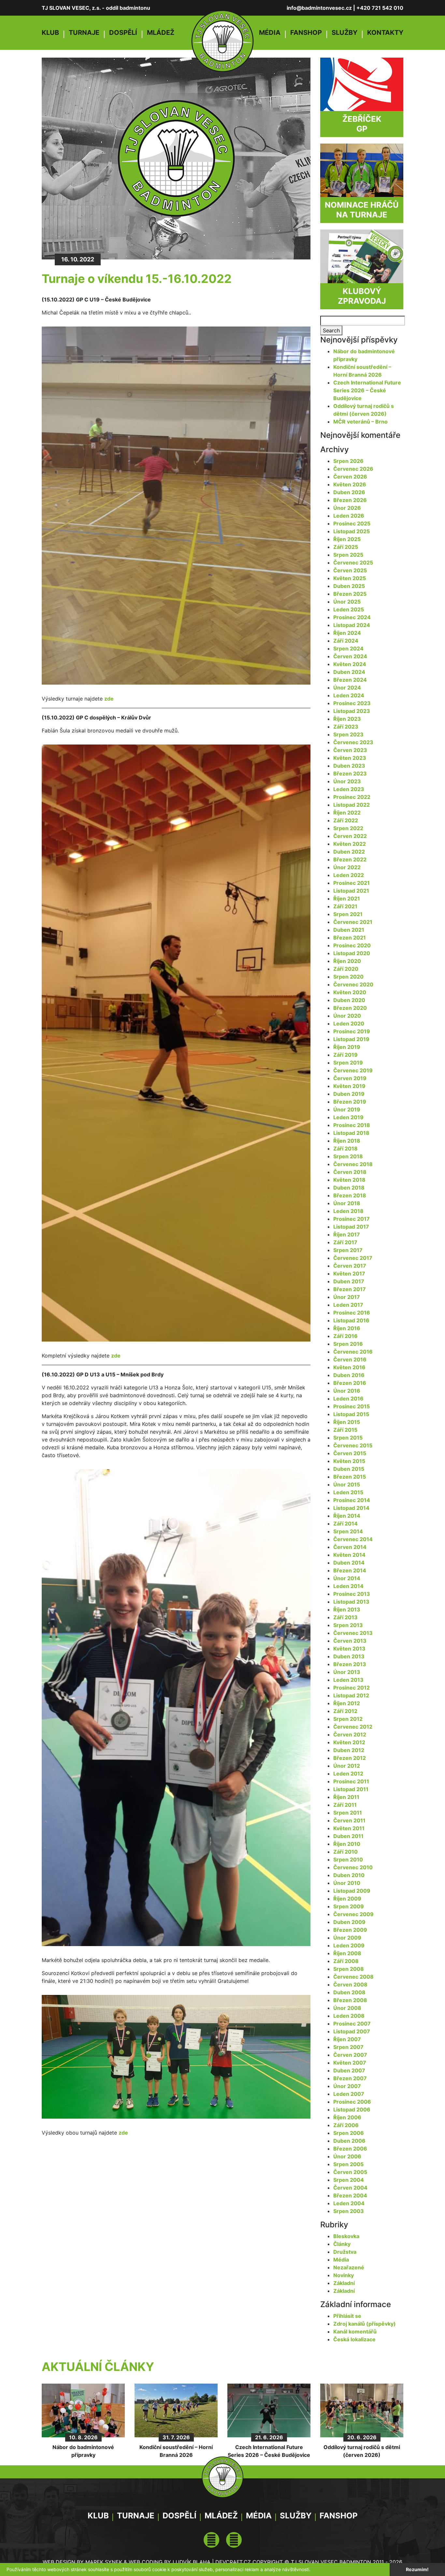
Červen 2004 (350, 2188)
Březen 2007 (350, 2078)
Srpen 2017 (348, 1250)
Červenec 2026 (353, 469)
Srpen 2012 (348, 1719)
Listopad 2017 (351, 1227)
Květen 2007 (350, 2063)
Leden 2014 (348, 1586)
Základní (344, 2283)
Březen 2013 (350, 1664)
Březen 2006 (350, 2149)
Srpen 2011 (348, 1813)
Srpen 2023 (348, 734)
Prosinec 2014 (352, 1500)
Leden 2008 (349, 2016)
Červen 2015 (350, 1453)
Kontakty (385, 33)
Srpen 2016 (348, 1344)
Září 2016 (345, 1336)
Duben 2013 (349, 1656)
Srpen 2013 (348, 1625)
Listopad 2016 (351, 1320)
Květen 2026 (350, 484)
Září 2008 (346, 1961)
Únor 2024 (347, 688)
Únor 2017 (347, 1297)
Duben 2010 (349, 1875)
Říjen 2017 (347, 1234)
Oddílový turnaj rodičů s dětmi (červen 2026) (362, 2451)
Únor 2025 (347, 602)
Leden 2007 (349, 2094)
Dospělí (123, 33)
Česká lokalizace (354, 2339)
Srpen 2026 (348, 461)
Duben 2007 (349, 2070)
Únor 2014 (347, 1578)
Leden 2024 (349, 695)
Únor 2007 (347, 2086)
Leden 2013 (348, 1680)
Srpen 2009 (349, 1906)
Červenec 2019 (353, 1070)
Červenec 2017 (353, 1258)
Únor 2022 (347, 867)
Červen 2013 (350, 1641)
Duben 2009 (349, 1922)
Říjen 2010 (347, 1844)
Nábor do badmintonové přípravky (83, 2451)
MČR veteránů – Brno (360, 422)
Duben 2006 (349, 2141)
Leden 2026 (349, 516)
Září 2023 (346, 727)
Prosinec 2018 (352, 1125)
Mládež (161, 33)
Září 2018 (345, 1149)
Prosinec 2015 (352, 1406)
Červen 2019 (350, 1078)
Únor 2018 (347, 1203)
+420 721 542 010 (380, 8)
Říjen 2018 (347, 1141)
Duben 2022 (349, 852)
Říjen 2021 (347, 898)
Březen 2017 (350, 1289)
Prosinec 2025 (352, 523)
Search (331, 330)
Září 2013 (345, 1617)
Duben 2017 (349, 1281)
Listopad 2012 (351, 1695)
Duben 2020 (349, 1000)
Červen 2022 (350, 836)
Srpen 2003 (349, 2211)
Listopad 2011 (351, 1789)
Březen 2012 (350, 1758)
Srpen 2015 (348, 1438)
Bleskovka (346, 2236)
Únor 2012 (347, 1766)
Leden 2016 (348, 1399)
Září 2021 (345, 906)
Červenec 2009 (353, 1914)
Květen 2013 (349, 1649)
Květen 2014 (349, 1555)
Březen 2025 (350, 594)
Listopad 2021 (351, 891)
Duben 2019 (349, 1094)
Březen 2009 (350, 1930)
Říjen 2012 (347, 1703)
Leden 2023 (349, 789)
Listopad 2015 (351, 1414)
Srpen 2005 (348, 2164)
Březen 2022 (350, 859)
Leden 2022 (349, 875)
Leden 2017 (348, 1305)
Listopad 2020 (352, 953)
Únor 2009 (347, 1938)
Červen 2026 (350, 477)
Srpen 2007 (348, 2047)
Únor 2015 (347, 1484)
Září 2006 (346, 2125)
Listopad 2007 (352, 2031)
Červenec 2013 (353, 1633)
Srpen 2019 (348, 1063)
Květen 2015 (349, 1461)
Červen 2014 (350, 1547)
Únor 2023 (347, 781)
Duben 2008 (349, 1992)
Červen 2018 (350, 1172)
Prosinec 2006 (352, 2102)
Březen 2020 (350, 1008)
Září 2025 (346, 547)
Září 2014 (345, 1524)
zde (109, 699)
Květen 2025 (350, 578)
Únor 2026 (347, 508)
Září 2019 (345, 1055)
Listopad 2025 (352, 531)
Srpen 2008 (349, 1969)
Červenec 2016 (353, 1352)
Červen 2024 (350, 656)
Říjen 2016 (347, 1328)
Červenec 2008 (353, 1977)
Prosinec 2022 (352, 797)
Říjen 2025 (347, 539)
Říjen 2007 (347, 2039)
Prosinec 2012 (352, 1688)
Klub (50, 33)
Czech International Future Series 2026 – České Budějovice (367, 390)
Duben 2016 (349, 1375)
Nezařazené (349, 2267)
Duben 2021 (349, 930)
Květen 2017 (349, 1274)
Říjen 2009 (347, 1899)
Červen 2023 (350, 750)
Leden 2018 (348, 1211)
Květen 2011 (349, 1828)
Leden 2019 (348, 1117)
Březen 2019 (350, 1102)
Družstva (345, 2252)
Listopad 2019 (351, 1039)
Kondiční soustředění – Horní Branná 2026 (176, 2451)
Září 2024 (346, 641)
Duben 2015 (349, 1469)
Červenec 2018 (353, 1164)
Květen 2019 (349, 1086)
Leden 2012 (348, 1774)
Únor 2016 (347, 1391)
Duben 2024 (349, 672)
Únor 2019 (347, 1109)
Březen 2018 (350, 1195)
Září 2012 (345, 1711)
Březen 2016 (350, 1383)
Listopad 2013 (351, 1602)
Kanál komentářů (355, 2332)
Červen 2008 (350, 1984)
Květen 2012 (349, 1742)
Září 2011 (345, 1805)
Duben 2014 (349, 1563)
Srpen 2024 (348, 648)
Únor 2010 (347, 1883)
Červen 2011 (349, 1820)
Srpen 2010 (348, 1859)
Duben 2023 (349, 766)
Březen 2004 (350, 2195)
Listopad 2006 (352, 2110)
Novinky (344, 2275)
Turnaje (84, 33)
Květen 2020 (350, 992)
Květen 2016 (349, 1367)
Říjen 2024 (347, 633)
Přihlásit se (347, 2316)
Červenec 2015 (353, 1445)
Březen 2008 (350, 2000)
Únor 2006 (347, 2156)
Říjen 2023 (347, 719)
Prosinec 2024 (352, 617)
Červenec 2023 (353, 742)
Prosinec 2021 (352, 883)
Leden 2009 (349, 1945)
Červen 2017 (350, 1266)
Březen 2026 (350, 500)
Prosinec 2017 (352, 1219)
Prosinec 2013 (352, 1594)
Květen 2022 (350, 844)
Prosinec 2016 (352, 1313)
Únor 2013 (347, 1672)
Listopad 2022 (352, 805)
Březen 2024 (350, 680)
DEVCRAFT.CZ (233, 2562)
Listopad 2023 (352, 711)
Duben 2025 (349, 586)
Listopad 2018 (351, 1133)
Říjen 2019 (347, 1047)
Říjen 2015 (347, 1422)
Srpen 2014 (348, 1531)
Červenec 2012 (353, 1727)
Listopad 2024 (352, 625)
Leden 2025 (349, 609)
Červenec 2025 (353, 563)
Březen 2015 (350, 1477)
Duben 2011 (348, 1836)
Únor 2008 (347, 2008)
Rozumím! (417, 2569)
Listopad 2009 (352, 1891)
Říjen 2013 (347, 1609)
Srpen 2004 (349, 2180)
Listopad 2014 (351, 1508)
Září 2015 (345, 1430)
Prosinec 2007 (352, 2024)
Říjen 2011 (346, 1797)
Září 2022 (346, 820)
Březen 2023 (350, 773)
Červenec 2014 (353, 1539)
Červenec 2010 (353, 1867)
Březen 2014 (350, 1570)
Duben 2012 (349, 1750)
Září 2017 (345, 1242)
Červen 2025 (350, 570)
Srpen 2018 (348, 1156)
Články (342, 2244)
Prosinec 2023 (352, 703)
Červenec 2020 (353, 984)
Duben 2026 (349, 492)
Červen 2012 (350, 1734)
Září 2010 (345, 1852)
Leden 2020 (349, 1023)
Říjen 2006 (347, 2117)
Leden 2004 (349, 2203)
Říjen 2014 (347, 1516)
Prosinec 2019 (352, 1031)
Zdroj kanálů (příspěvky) (365, 2324)
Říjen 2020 (347, 961)
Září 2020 (346, 969)
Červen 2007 (350, 2055)
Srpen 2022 (348, 828)
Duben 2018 (349, 1188)
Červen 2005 (350, 2172)
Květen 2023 (350, 758)
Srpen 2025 (348, 555)
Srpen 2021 (348, 914)
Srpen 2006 (349, 2133)
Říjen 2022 (347, 813)
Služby (345, 33)
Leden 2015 (348, 1492)
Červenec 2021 (353, 922)
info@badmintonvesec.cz (319, 8)
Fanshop (306, 33)
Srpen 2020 (348, 977)
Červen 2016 (350, 1359)
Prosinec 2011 (351, 1781)
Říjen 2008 (347, 1953)
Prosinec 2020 (352, 945)
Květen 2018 (349, 1180)
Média (270, 33)
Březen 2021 (350, 938)
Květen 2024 (350, 664)
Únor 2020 (347, 1016)
